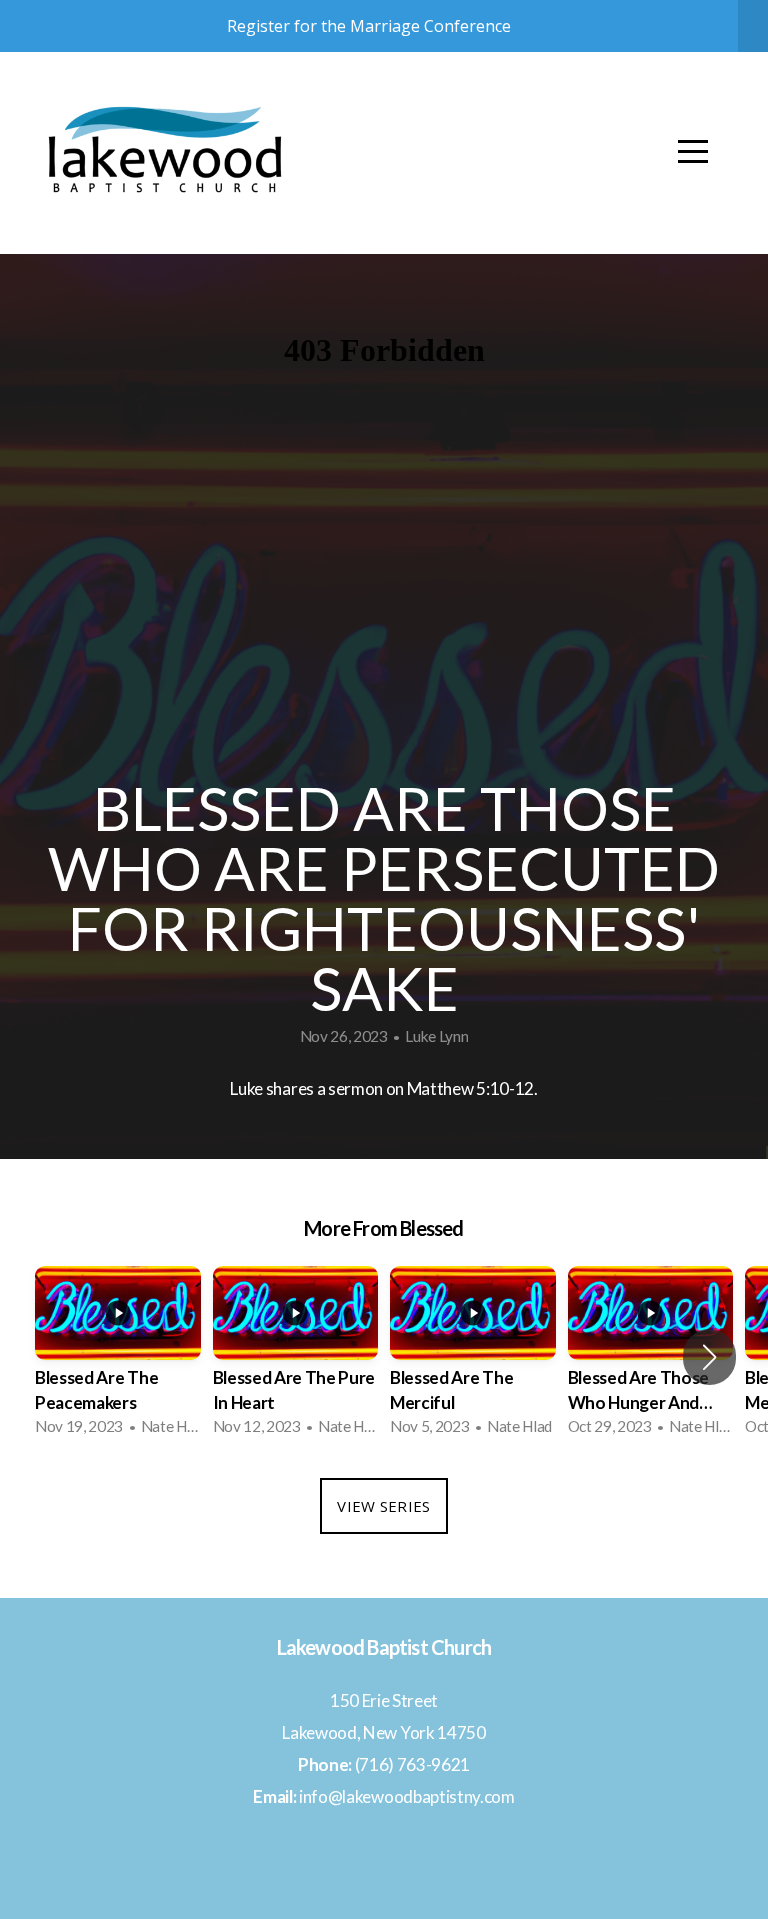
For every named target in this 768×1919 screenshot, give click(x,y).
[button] (709, 1357)
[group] (118, 1356)
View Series (383, 1506)
